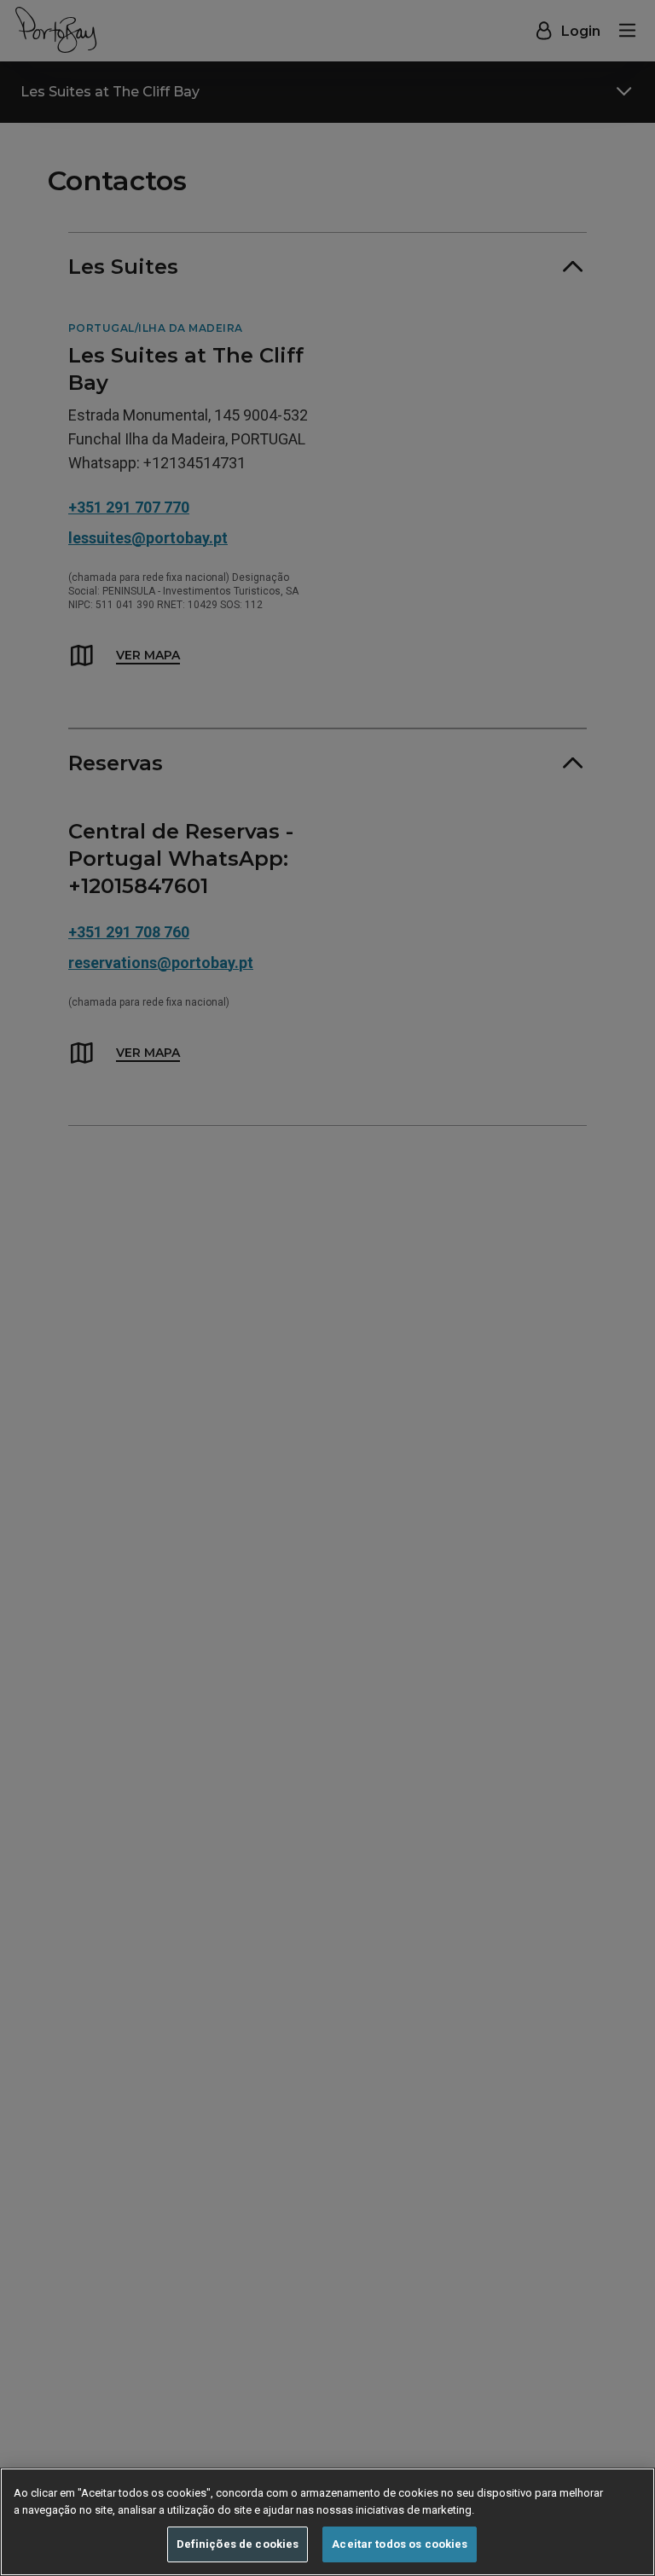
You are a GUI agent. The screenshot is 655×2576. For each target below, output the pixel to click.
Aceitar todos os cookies (400, 2544)
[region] (327, 2522)
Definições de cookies (238, 2544)
